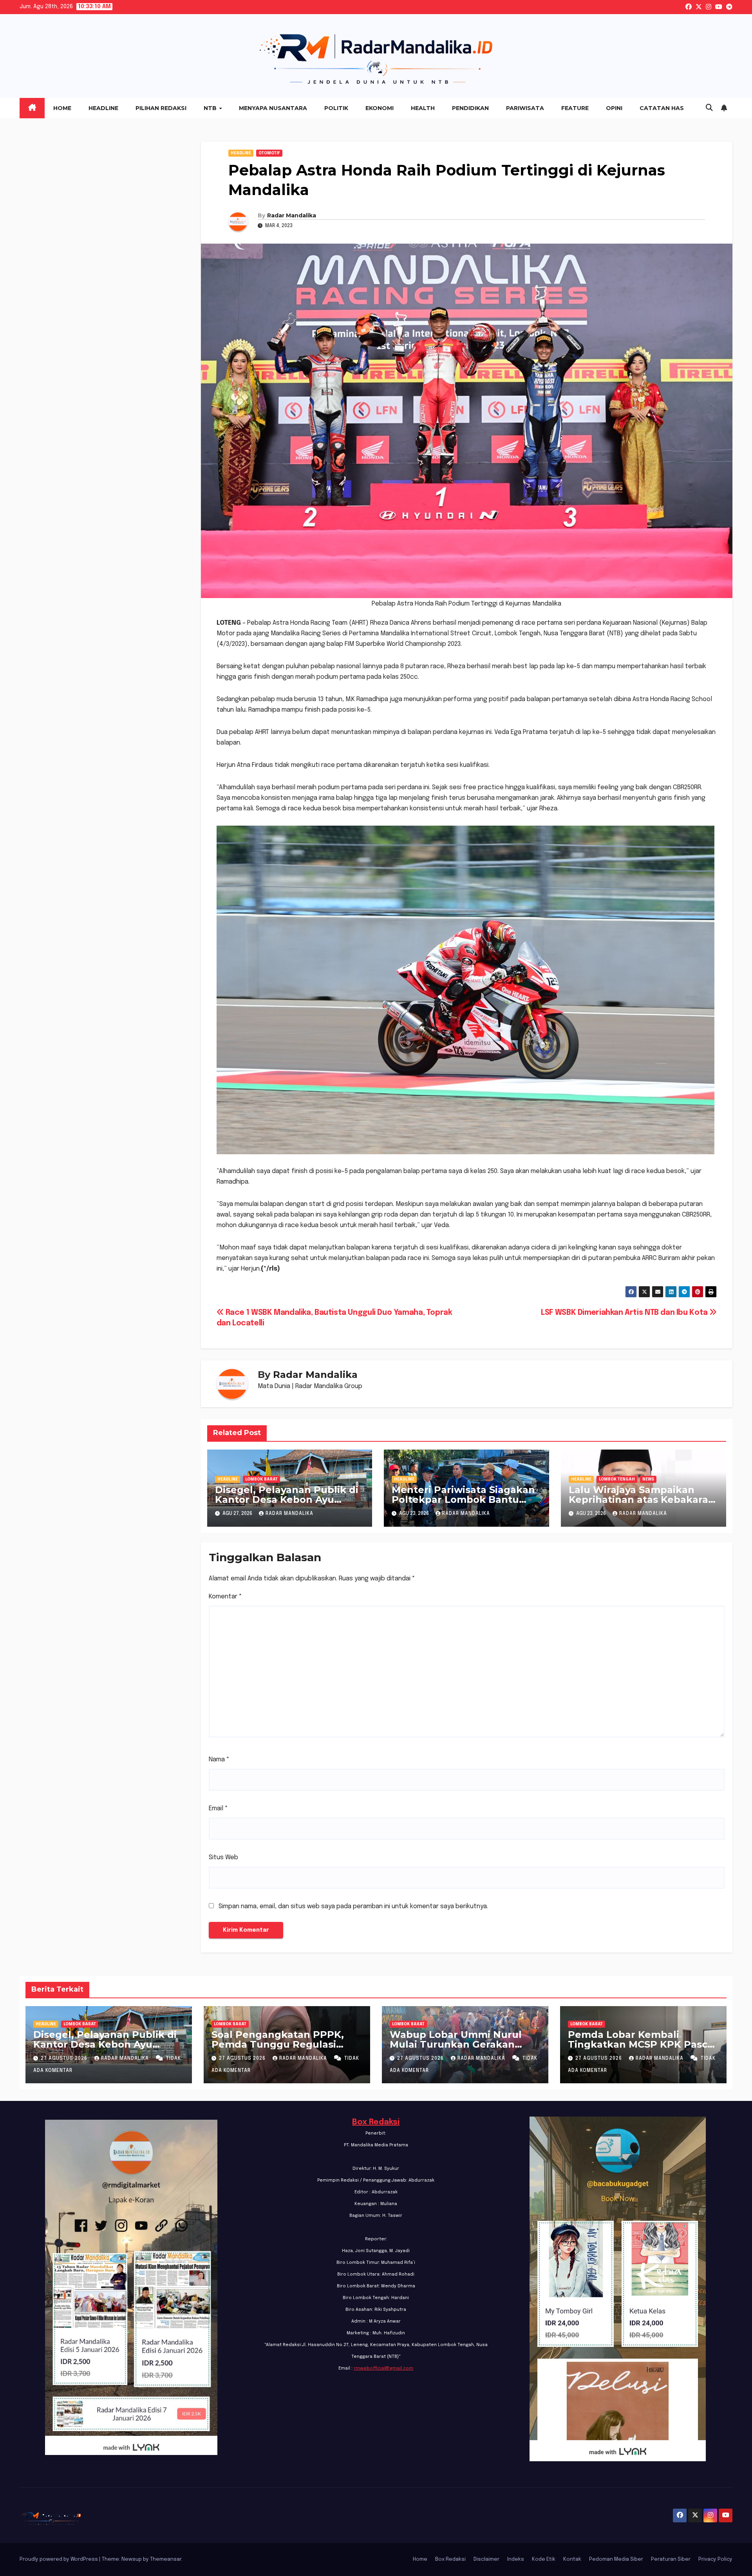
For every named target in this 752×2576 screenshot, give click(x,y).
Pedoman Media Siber (616, 2559)
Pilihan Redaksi (161, 108)
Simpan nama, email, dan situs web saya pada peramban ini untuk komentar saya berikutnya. (353, 1906)
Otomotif (269, 153)
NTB (211, 108)
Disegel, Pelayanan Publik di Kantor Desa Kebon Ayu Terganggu (287, 1500)
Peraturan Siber (671, 2559)
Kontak (572, 2559)
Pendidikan (470, 108)
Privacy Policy (715, 2559)
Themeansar (166, 2559)
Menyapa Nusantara (273, 108)
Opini (614, 108)
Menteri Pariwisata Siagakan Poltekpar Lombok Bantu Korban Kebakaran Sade (463, 1500)
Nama (219, 1760)
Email (218, 1809)
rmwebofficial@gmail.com (383, 2368)
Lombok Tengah (617, 1479)
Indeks (516, 2559)
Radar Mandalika (292, 215)
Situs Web (223, 1857)
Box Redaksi (376, 2122)
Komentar (225, 1597)
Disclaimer (486, 2559)
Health (423, 108)
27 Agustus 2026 (65, 2059)
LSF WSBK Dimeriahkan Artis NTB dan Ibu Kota (625, 1313)
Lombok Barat (261, 1479)
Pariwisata (525, 108)
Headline (103, 108)
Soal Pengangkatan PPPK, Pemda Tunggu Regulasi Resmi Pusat (278, 2044)
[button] (709, 108)
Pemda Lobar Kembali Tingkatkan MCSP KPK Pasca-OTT (642, 2044)
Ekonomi (380, 108)
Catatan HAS (662, 108)
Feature (575, 108)
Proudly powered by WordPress (59, 2559)
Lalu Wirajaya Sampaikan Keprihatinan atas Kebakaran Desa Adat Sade (642, 1500)
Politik (336, 108)
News (648, 1479)
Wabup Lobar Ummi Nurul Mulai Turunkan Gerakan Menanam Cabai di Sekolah (457, 2044)
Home (62, 108)
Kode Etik (544, 2559)
